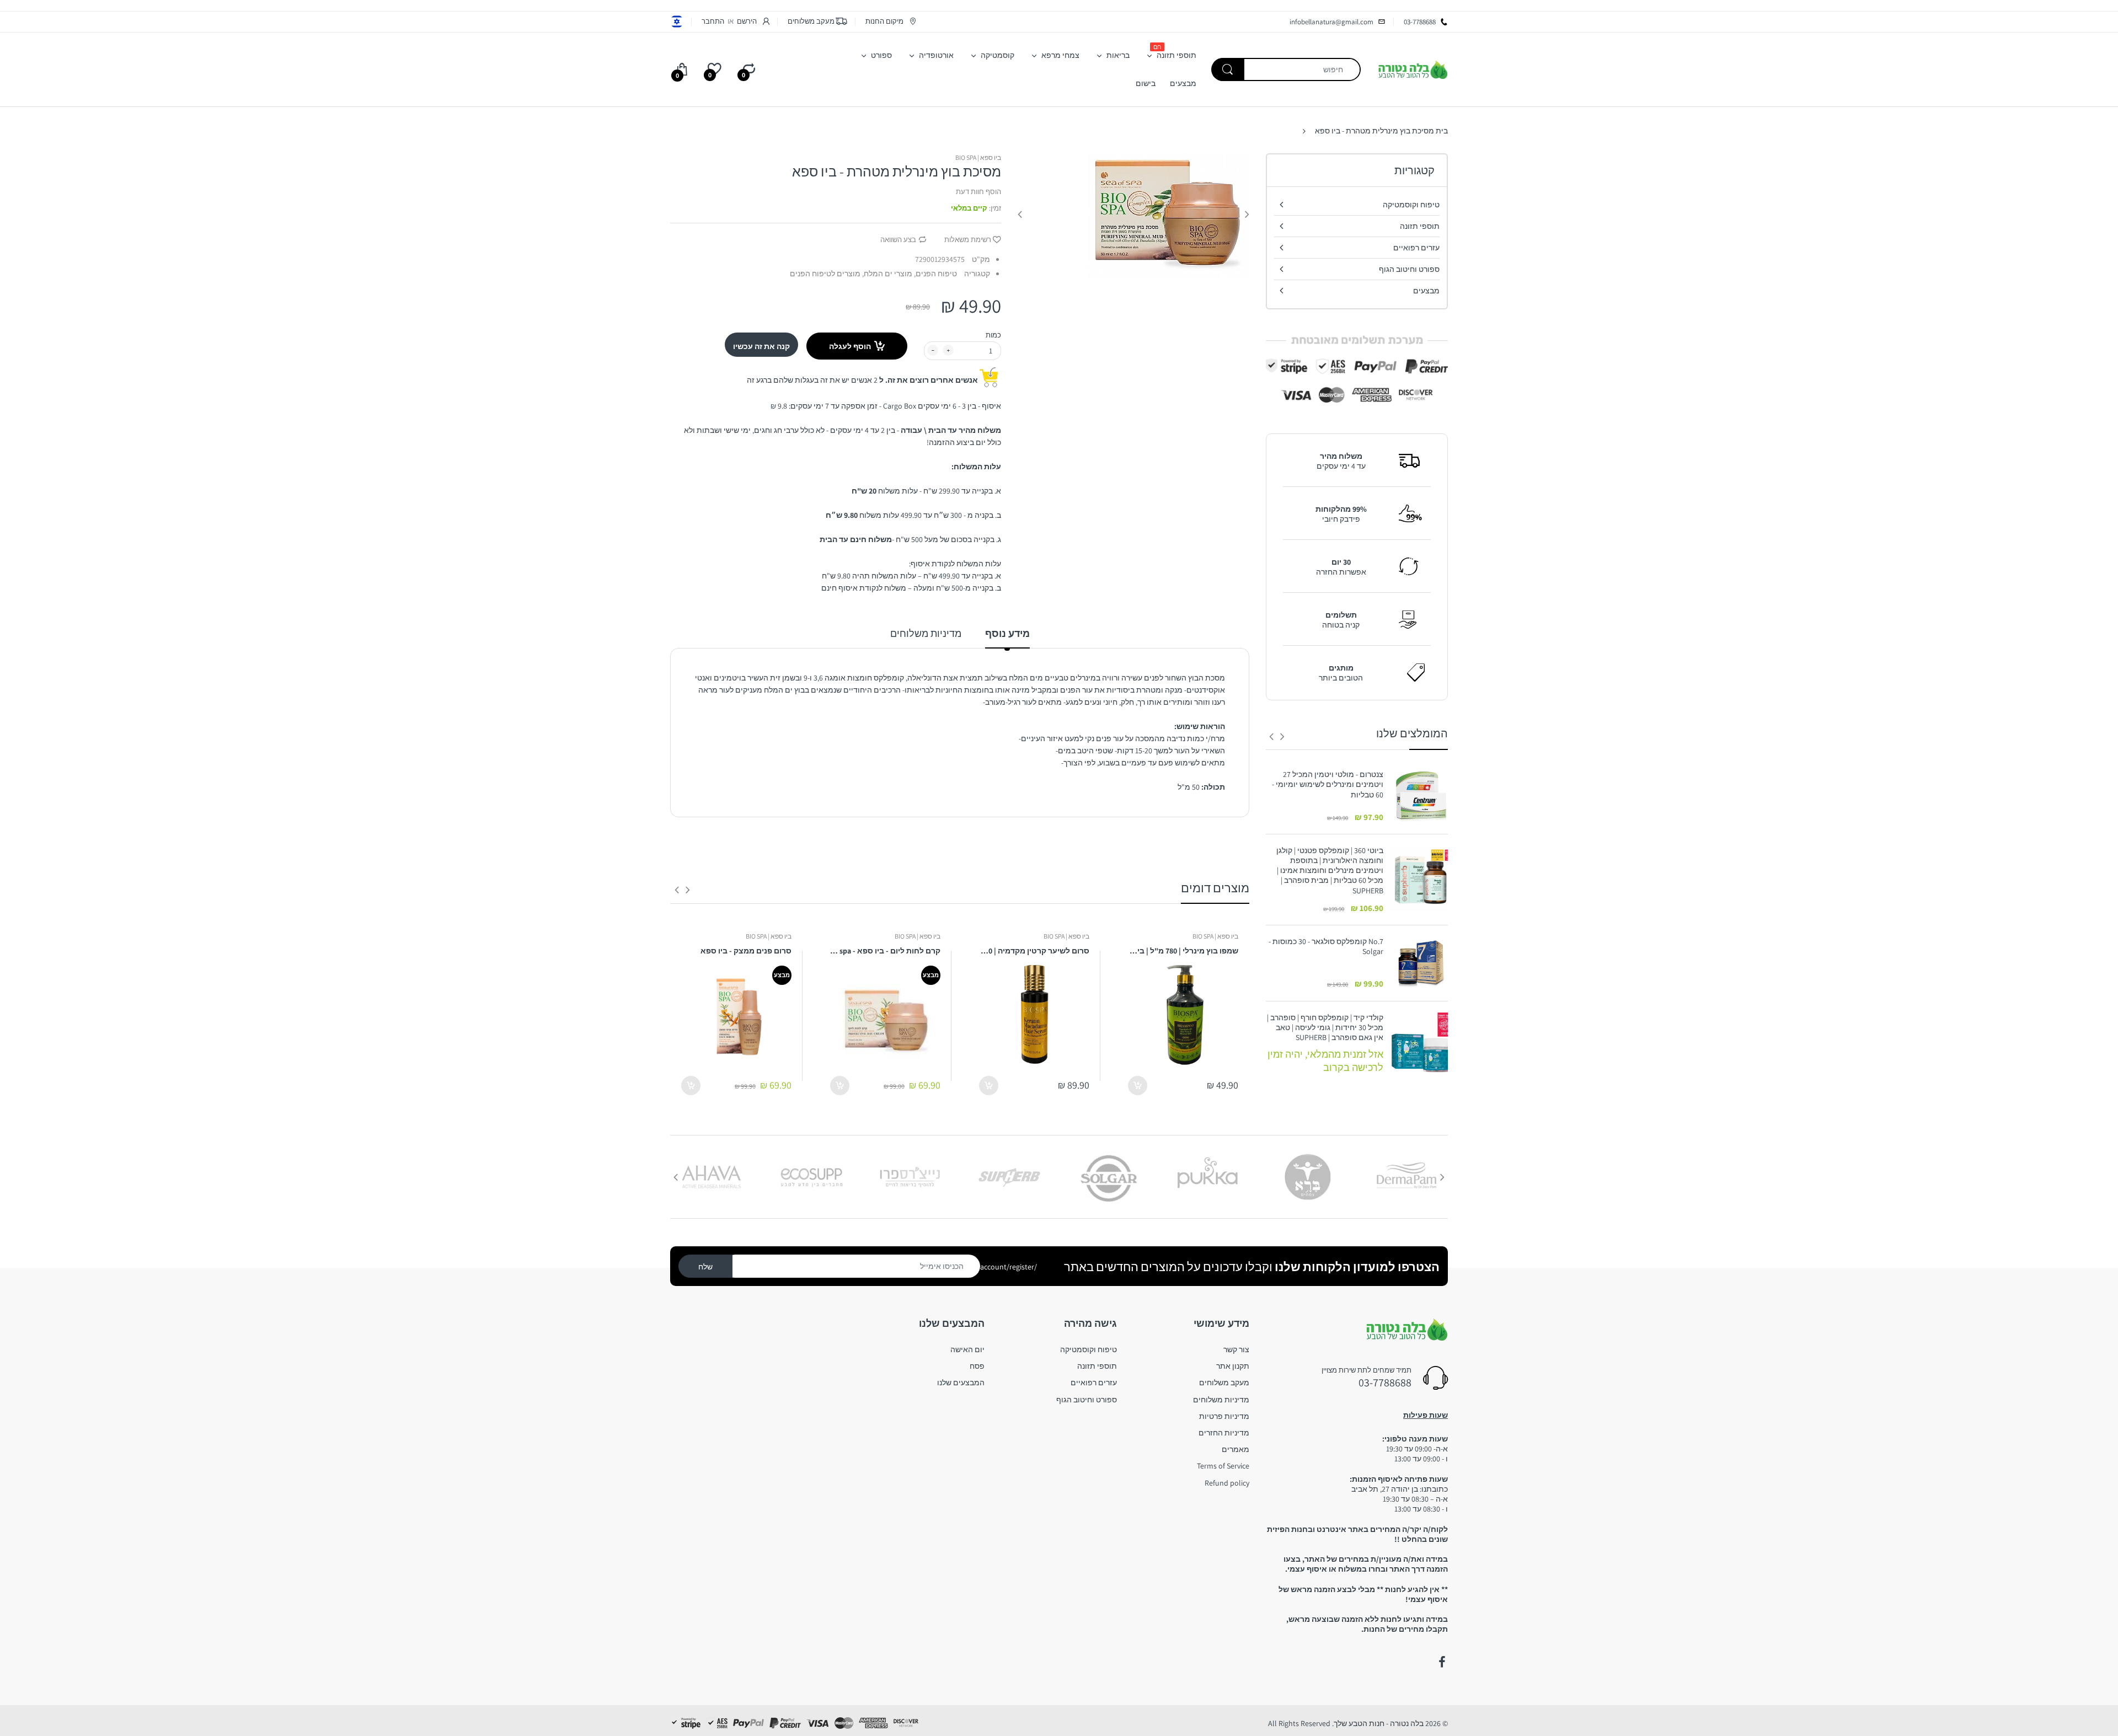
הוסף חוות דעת (978, 192)
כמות (993, 335)
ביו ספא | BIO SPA (978, 157)
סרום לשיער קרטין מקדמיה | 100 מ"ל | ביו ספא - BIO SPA (1034, 951)
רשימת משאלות (968, 240)
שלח (705, 1267)
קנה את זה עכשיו (761, 346)
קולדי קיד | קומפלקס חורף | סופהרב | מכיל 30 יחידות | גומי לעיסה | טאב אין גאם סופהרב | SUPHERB (1325, 1027)
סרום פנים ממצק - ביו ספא (746, 951)
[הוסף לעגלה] (1138, 1086)
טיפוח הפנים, (935, 274)
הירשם (747, 21)
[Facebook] (1442, 1662)
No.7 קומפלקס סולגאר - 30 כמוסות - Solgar (1326, 946)
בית (1442, 131)
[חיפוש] (1228, 69)
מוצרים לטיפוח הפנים (825, 274)
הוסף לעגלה (850, 346)
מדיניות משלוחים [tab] (926, 633)
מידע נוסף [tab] (1007, 633)
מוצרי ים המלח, (887, 274)
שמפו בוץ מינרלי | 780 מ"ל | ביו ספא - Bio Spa (1183, 951)
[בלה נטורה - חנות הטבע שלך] (1413, 69)
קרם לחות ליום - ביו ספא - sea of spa (885, 951)
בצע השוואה (898, 240)
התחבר (713, 21)
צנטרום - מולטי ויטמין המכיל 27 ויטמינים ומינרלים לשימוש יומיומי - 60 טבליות (1328, 784)
